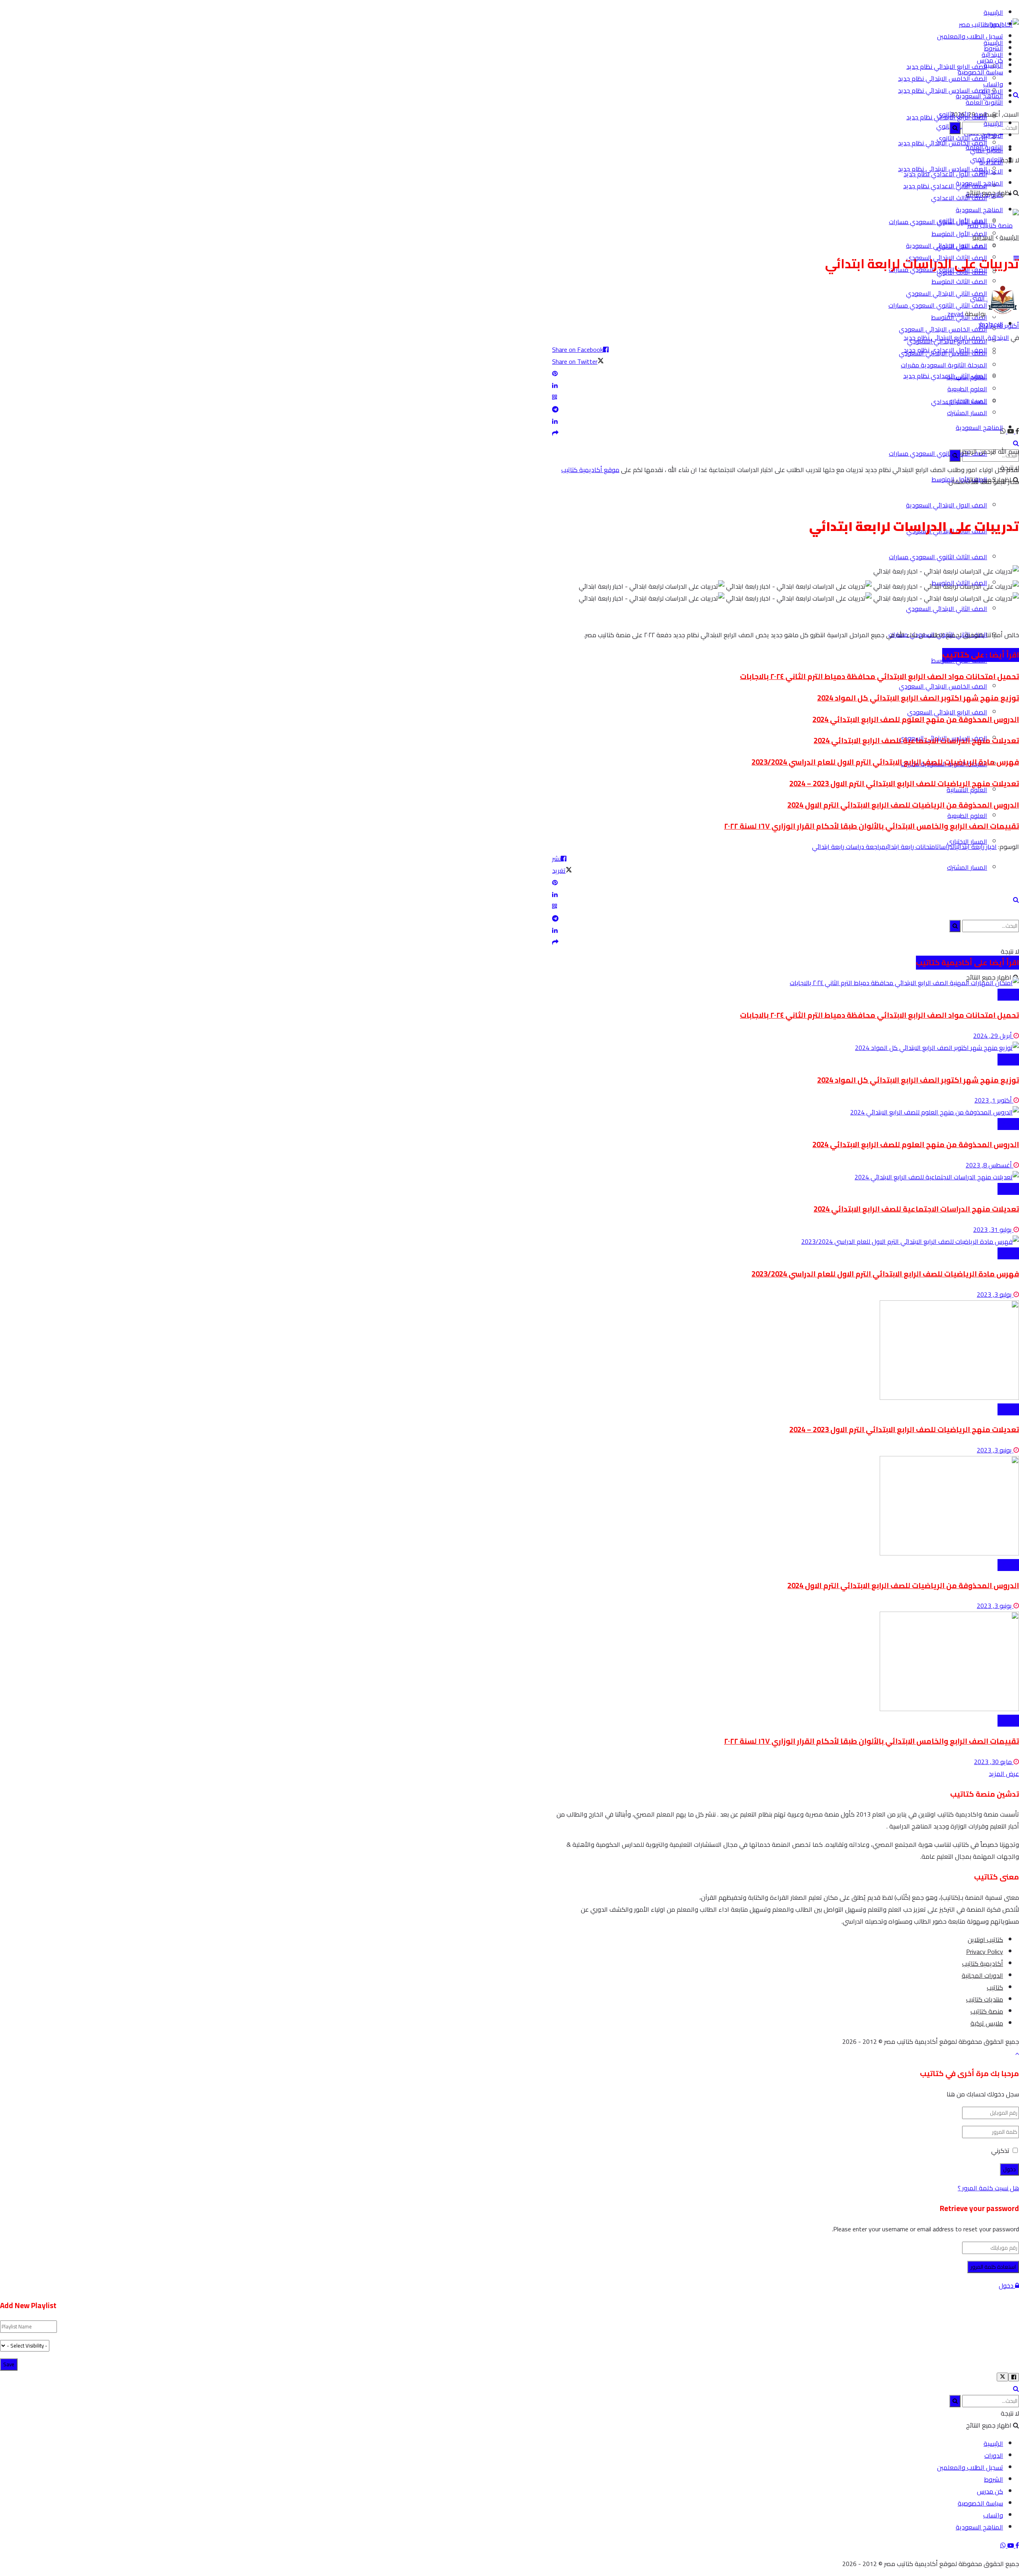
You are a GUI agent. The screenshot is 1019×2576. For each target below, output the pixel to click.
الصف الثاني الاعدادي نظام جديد (945, 186)
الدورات (994, 2455)
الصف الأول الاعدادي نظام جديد (945, 350)
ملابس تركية (987, 2023)
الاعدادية (991, 171)
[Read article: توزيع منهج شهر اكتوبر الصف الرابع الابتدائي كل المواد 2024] (786, 1048)
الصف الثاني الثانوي (962, 246)
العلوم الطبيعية (967, 816)
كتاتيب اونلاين (985, 1940)
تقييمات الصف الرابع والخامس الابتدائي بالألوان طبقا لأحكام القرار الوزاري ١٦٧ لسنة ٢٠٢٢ (872, 826)
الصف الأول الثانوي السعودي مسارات (938, 453)
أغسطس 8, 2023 (990, 1165)
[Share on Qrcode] (786, 397)
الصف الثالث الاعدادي (959, 198)
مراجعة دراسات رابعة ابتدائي (849, 847)
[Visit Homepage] (989, 24)
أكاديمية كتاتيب (983, 1963)
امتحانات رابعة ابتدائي (911, 847)
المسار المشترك (967, 867)
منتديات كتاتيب (985, 1999)
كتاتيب (995, 1987)
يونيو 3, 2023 (995, 1450)
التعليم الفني (987, 159)
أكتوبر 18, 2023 (999, 326)
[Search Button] (1016, 443)
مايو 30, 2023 (994, 1762)
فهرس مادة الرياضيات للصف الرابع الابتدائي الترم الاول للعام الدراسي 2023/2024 (885, 762)
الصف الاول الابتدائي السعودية (947, 505)
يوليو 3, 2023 (995, 1294)
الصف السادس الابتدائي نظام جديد (943, 90)
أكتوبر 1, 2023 (994, 1100)
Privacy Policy (985, 1952)
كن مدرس (990, 2491)
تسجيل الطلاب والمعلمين (970, 36)
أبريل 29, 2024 (993, 1036)
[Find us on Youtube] (1010, 2545)
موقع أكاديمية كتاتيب (590, 470)
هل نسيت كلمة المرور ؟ (988, 2188)
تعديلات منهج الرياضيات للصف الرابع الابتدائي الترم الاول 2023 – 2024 (904, 784)
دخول (1007, 2285)
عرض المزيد (1004, 1774)
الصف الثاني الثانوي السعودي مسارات (938, 305)
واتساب (993, 2515)
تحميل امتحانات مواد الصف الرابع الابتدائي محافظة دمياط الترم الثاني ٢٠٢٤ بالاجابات (879, 676)
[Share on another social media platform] (786, 433)
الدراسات (947, 847)
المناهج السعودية (979, 427)
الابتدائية (992, 91)
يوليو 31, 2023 (993, 1229)
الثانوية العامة (984, 102)
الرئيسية (993, 12)
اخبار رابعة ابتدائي (976, 847)
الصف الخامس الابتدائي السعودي (943, 329)
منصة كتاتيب (987, 2011)
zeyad (955, 314)
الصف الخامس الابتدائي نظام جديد (943, 78)
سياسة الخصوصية (980, 2503)
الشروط (994, 2479)
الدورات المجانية (982, 1975)
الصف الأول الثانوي (962, 221)
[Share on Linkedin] (786, 385)
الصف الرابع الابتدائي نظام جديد (947, 66)
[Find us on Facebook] (1016, 431)
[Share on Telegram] (786, 409)
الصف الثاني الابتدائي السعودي (947, 293)
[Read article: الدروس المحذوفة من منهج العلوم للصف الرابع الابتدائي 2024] (786, 1112)
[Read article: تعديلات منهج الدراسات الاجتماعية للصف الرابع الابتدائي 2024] (786, 1177)
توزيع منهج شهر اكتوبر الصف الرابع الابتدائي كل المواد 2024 (918, 698)
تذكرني (1000, 2151)
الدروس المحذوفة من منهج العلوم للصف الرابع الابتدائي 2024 (916, 719)
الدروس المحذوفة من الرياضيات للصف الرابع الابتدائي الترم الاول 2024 (903, 805)
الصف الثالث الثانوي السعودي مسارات (938, 557)
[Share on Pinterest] (786, 373)
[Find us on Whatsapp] (1003, 431)
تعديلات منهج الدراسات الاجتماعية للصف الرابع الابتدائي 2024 (916, 741)
